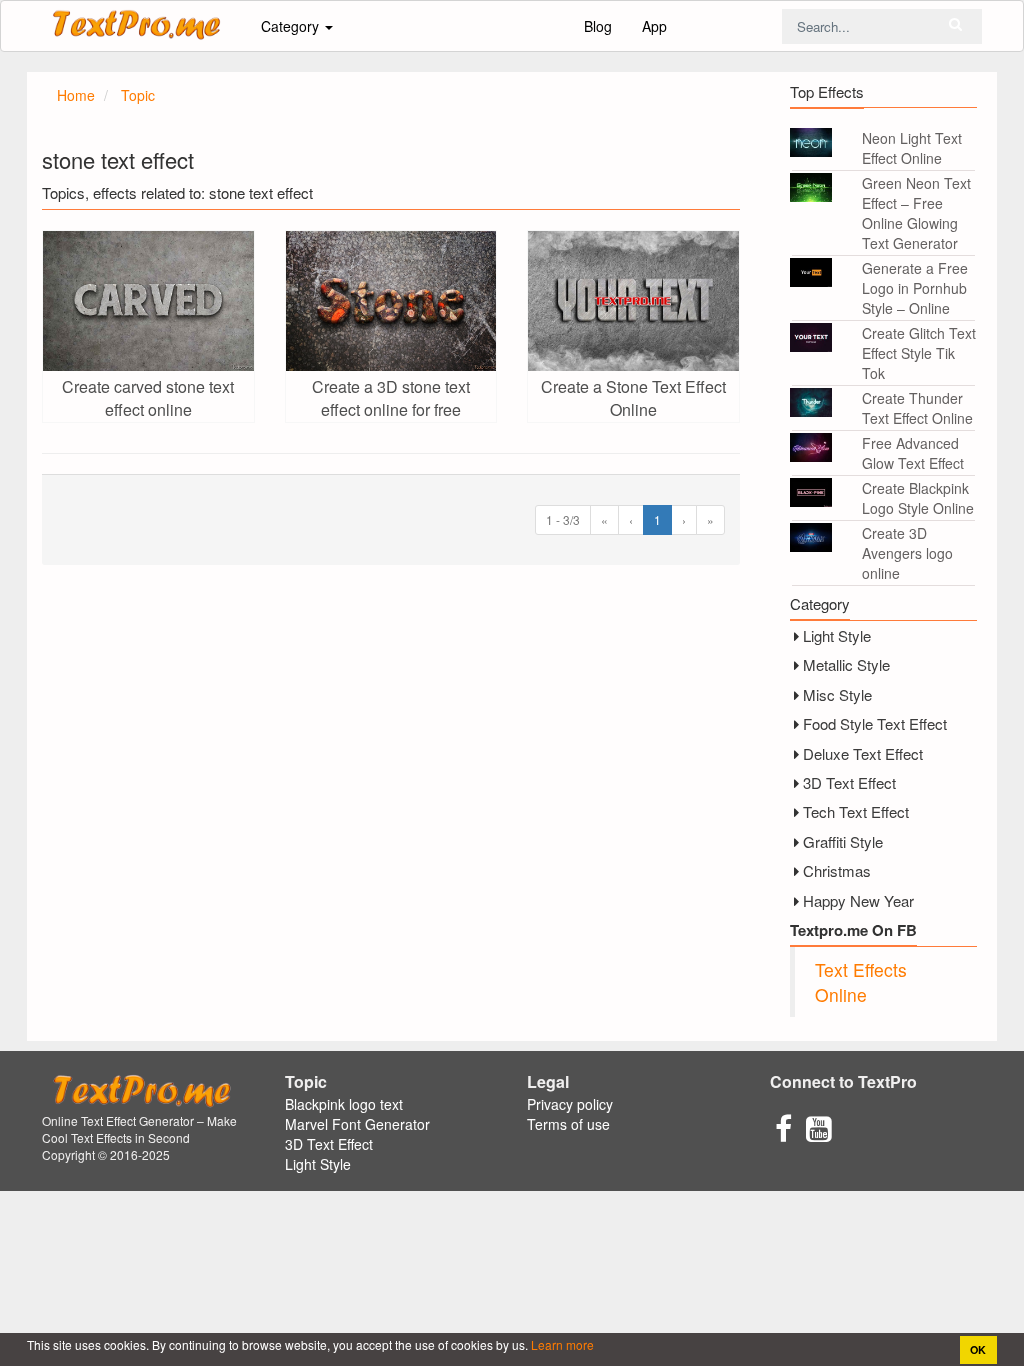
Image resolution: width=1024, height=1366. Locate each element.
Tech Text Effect (856, 811)
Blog (598, 26)
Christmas (837, 870)
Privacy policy (570, 1104)
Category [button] (292, 26)
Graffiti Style (843, 841)
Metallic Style (846, 664)
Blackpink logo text (344, 1104)
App (654, 26)
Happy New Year (858, 900)
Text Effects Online (861, 982)
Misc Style (837, 694)
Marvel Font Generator (357, 1124)
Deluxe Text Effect (863, 753)
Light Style (837, 635)
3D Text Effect (849, 782)
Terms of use (568, 1124)
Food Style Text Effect (875, 723)
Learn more (561, 1344)
